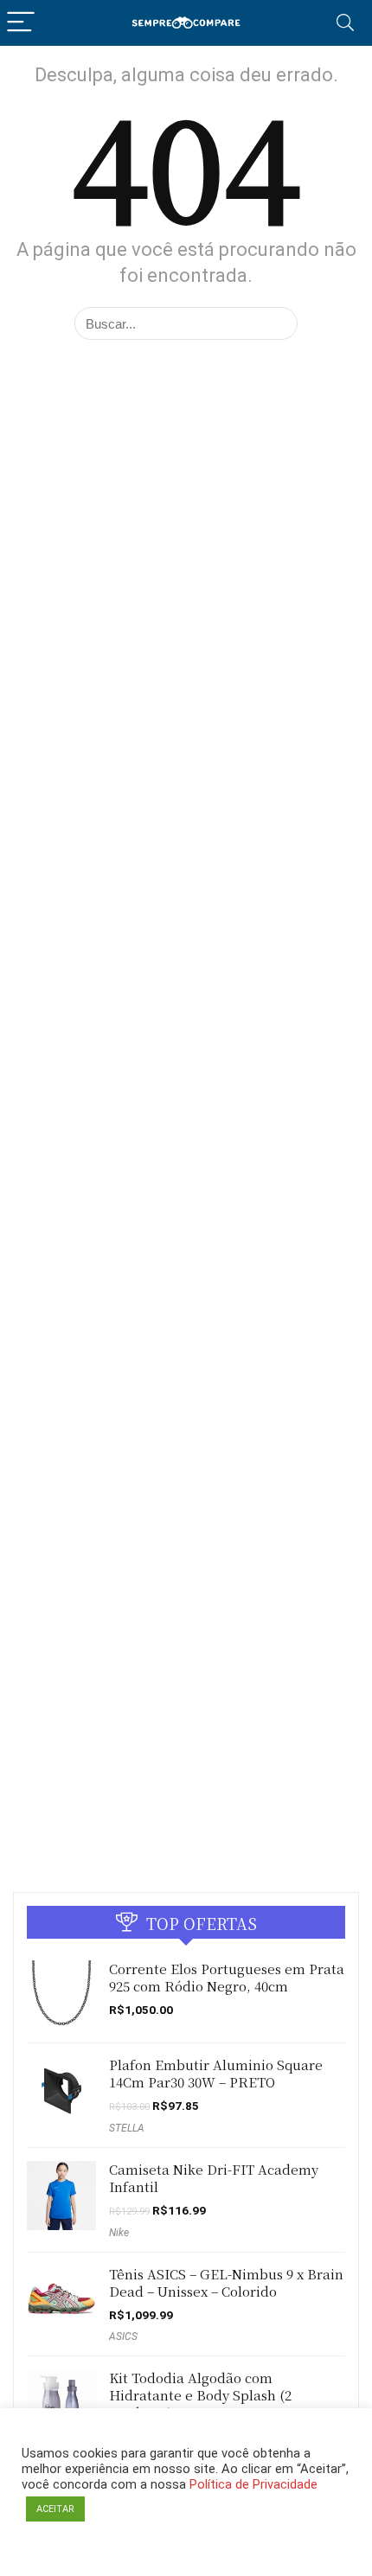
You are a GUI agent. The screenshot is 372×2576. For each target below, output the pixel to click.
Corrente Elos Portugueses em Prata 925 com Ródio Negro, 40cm (227, 1977)
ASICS (123, 2336)
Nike (119, 2233)
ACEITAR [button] (55, 2509)
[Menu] (21, 23)
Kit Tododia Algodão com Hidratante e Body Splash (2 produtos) (200, 2395)
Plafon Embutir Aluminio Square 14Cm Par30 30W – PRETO (216, 2073)
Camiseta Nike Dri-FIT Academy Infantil (214, 2178)
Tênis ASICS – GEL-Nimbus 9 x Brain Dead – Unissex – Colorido (226, 2282)
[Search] (345, 23)
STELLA (127, 2128)
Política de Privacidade (253, 2484)
